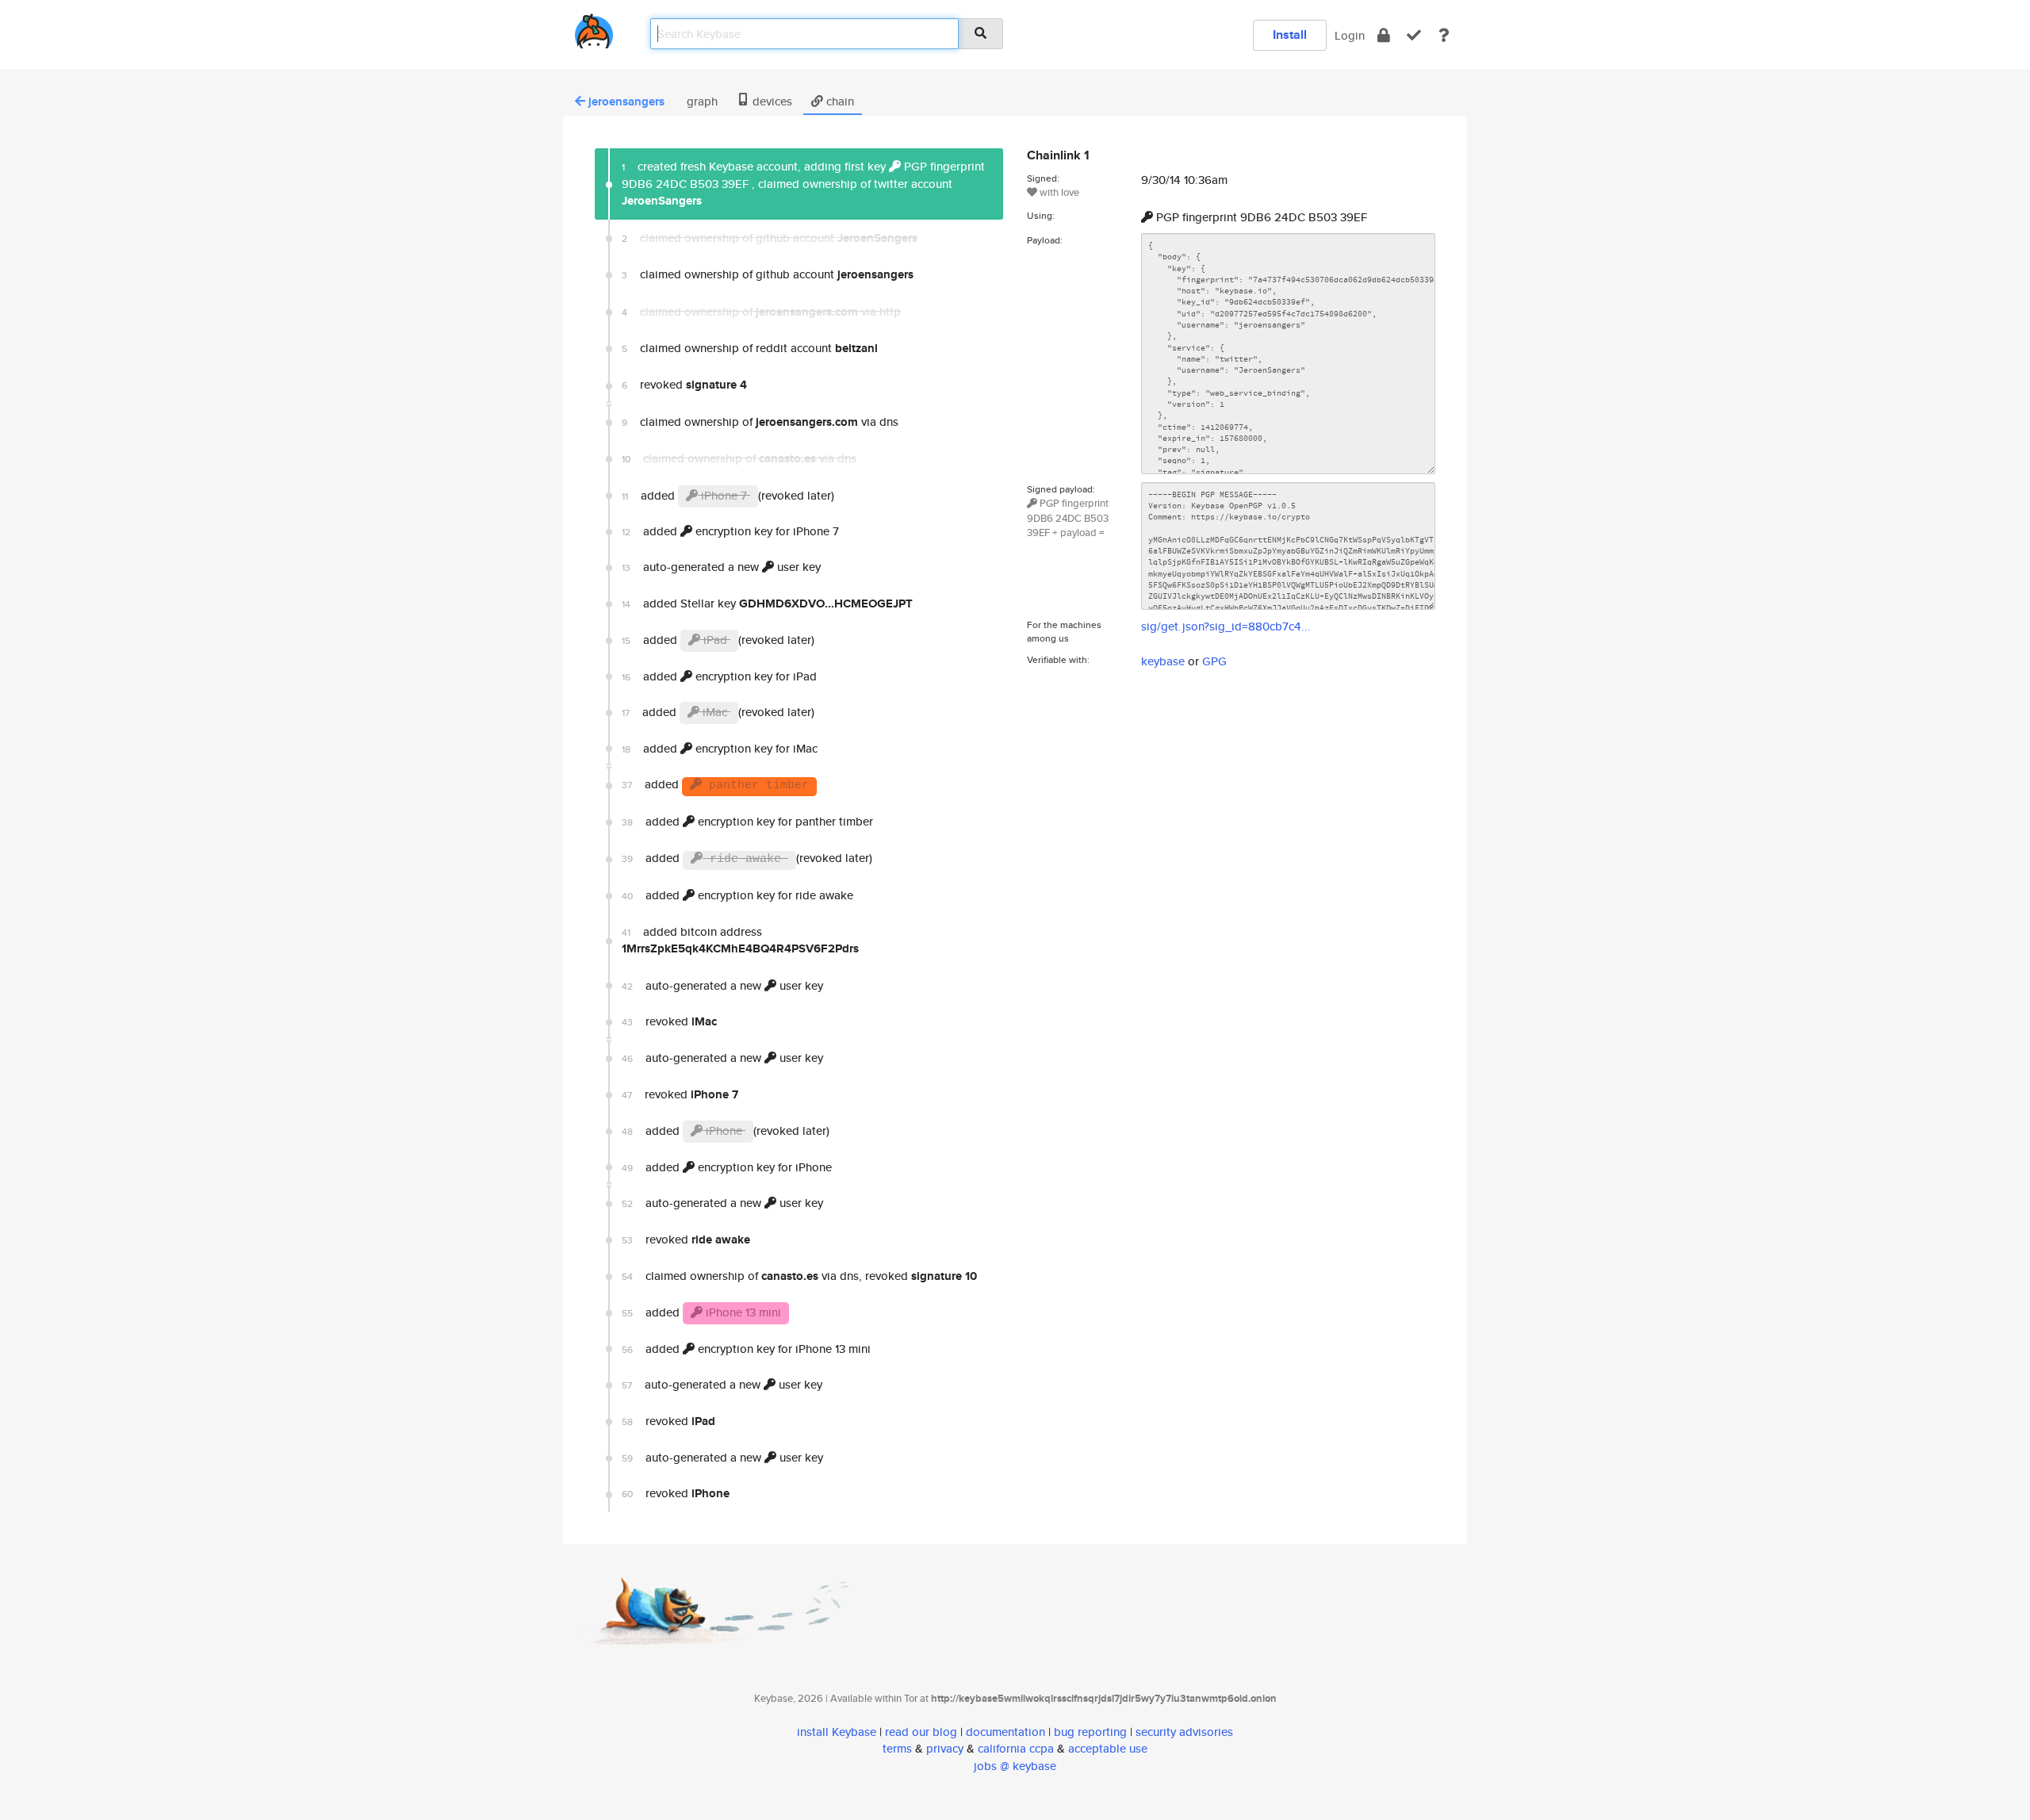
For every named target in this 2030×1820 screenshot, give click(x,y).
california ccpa (1016, 1748)
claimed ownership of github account (768, 274)
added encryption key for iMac (720, 748)
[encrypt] (1384, 35)
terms (897, 1748)
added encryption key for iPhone (727, 1167)
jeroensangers (626, 102)
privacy (945, 1748)
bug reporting (1090, 1732)
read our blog (921, 1732)
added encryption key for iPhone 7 (730, 531)
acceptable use (1108, 1748)
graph (701, 101)
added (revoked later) (728, 495)
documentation (1005, 1732)
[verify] (1414, 35)
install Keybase (837, 1732)
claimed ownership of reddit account (750, 348)
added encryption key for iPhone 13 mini (746, 1349)
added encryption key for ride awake (737, 895)
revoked (684, 385)
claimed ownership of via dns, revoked (799, 1276)
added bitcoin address (740, 940)
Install (1290, 34)
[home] (594, 28)
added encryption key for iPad (719, 676)
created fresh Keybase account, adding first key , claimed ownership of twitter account (803, 184)
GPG (1214, 661)
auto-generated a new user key (721, 567)
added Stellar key (767, 603)
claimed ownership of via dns (760, 422)
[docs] (1444, 35)
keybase (1163, 661)
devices (771, 101)
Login (1350, 35)
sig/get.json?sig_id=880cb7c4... (1226, 626)
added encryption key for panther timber (747, 821)
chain (839, 101)
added (715, 784)
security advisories (1184, 1732)
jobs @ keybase (1015, 1766)
